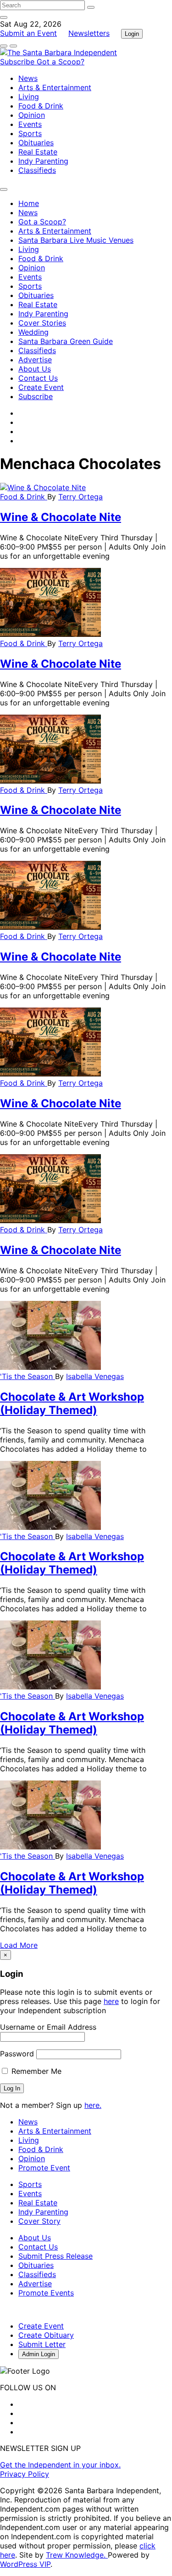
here (111, 2001)
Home (29, 203)
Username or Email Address (48, 2027)
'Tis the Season (28, 1376)
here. (93, 2105)
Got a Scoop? (61, 62)
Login (132, 34)
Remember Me (35, 2071)
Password (17, 2054)
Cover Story (39, 2221)
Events (30, 124)
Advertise (35, 360)
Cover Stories (42, 323)
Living (29, 97)
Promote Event (44, 2168)
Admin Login (39, 2354)
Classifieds (37, 170)
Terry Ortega (80, 497)
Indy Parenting (43, 161)
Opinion (32, 115)
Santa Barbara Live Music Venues (76, 240)
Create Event (41, 387)
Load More (19, 1945)
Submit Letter (42, 2344)
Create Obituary (46, 2335)
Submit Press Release (55, 2256)
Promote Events (46, 2293)
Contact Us (38, 378)
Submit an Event (28, 33)
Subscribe (18, 62)
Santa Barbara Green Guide (66, 341)
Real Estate (38, 152)
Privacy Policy (25, 2474)
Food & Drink (41, 106)
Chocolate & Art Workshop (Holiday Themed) (72, 1403)
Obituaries (36, 143)
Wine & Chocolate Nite (61, 517)
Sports (30, 133)
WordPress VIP (25, 2564)
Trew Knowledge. (77, 2555)
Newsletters (89, 33)
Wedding (33, 332)
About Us (35, 369)
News (28, 78)
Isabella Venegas (95, 1376)
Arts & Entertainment (55, 87)
